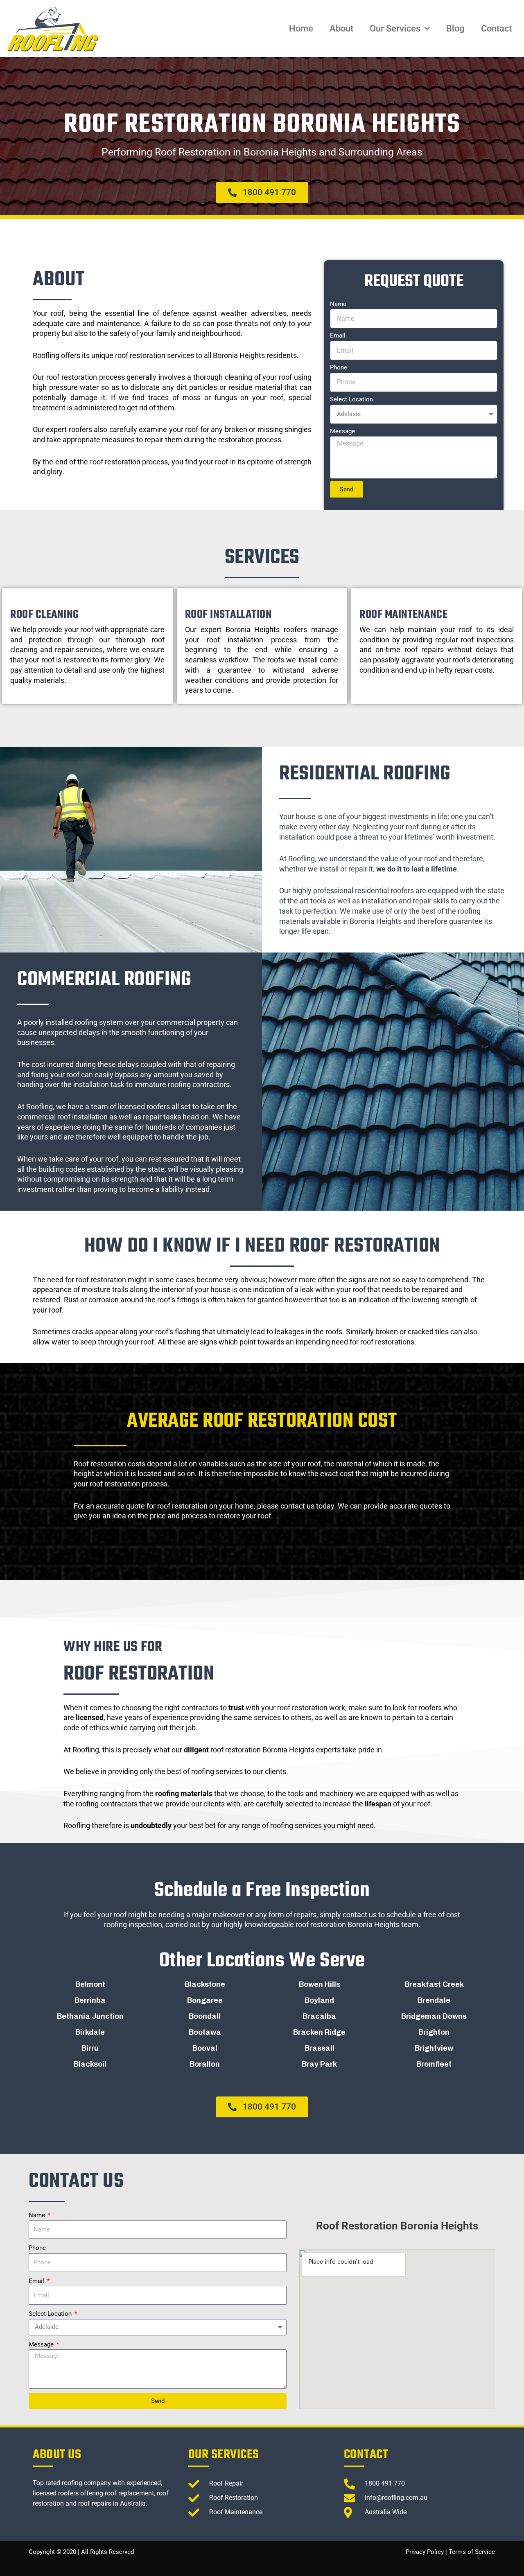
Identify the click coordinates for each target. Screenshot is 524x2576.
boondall (205, 2016)
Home (301, 28)
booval (205, 2048)
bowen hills (320, 1984)
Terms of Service (472, 2552)
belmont (90, 1984)
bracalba (319, 2016)
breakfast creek (434, 1984)
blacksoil (90, 2064)
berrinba (90, 2000)
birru (90, 2048)
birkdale (90, 2032)
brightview (434, 2048)
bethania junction (90, 2016)
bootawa (205, 2032)
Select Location (351, 399)
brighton (434, 2032)
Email (338, 336)
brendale (434, 2000)
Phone (339, 367)
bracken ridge (319, 2032)
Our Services (395, 28)
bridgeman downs (434, 2016)
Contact (496, 28)
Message (342, 431)
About (341, 28)
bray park (319, 2064)
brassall (320, 2048)
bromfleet (434, 2064)
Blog (455, 28)
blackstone (205, 1984)
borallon (205, 2064)
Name (338, 304)
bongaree (205, 2000)
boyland (319, 2000)
